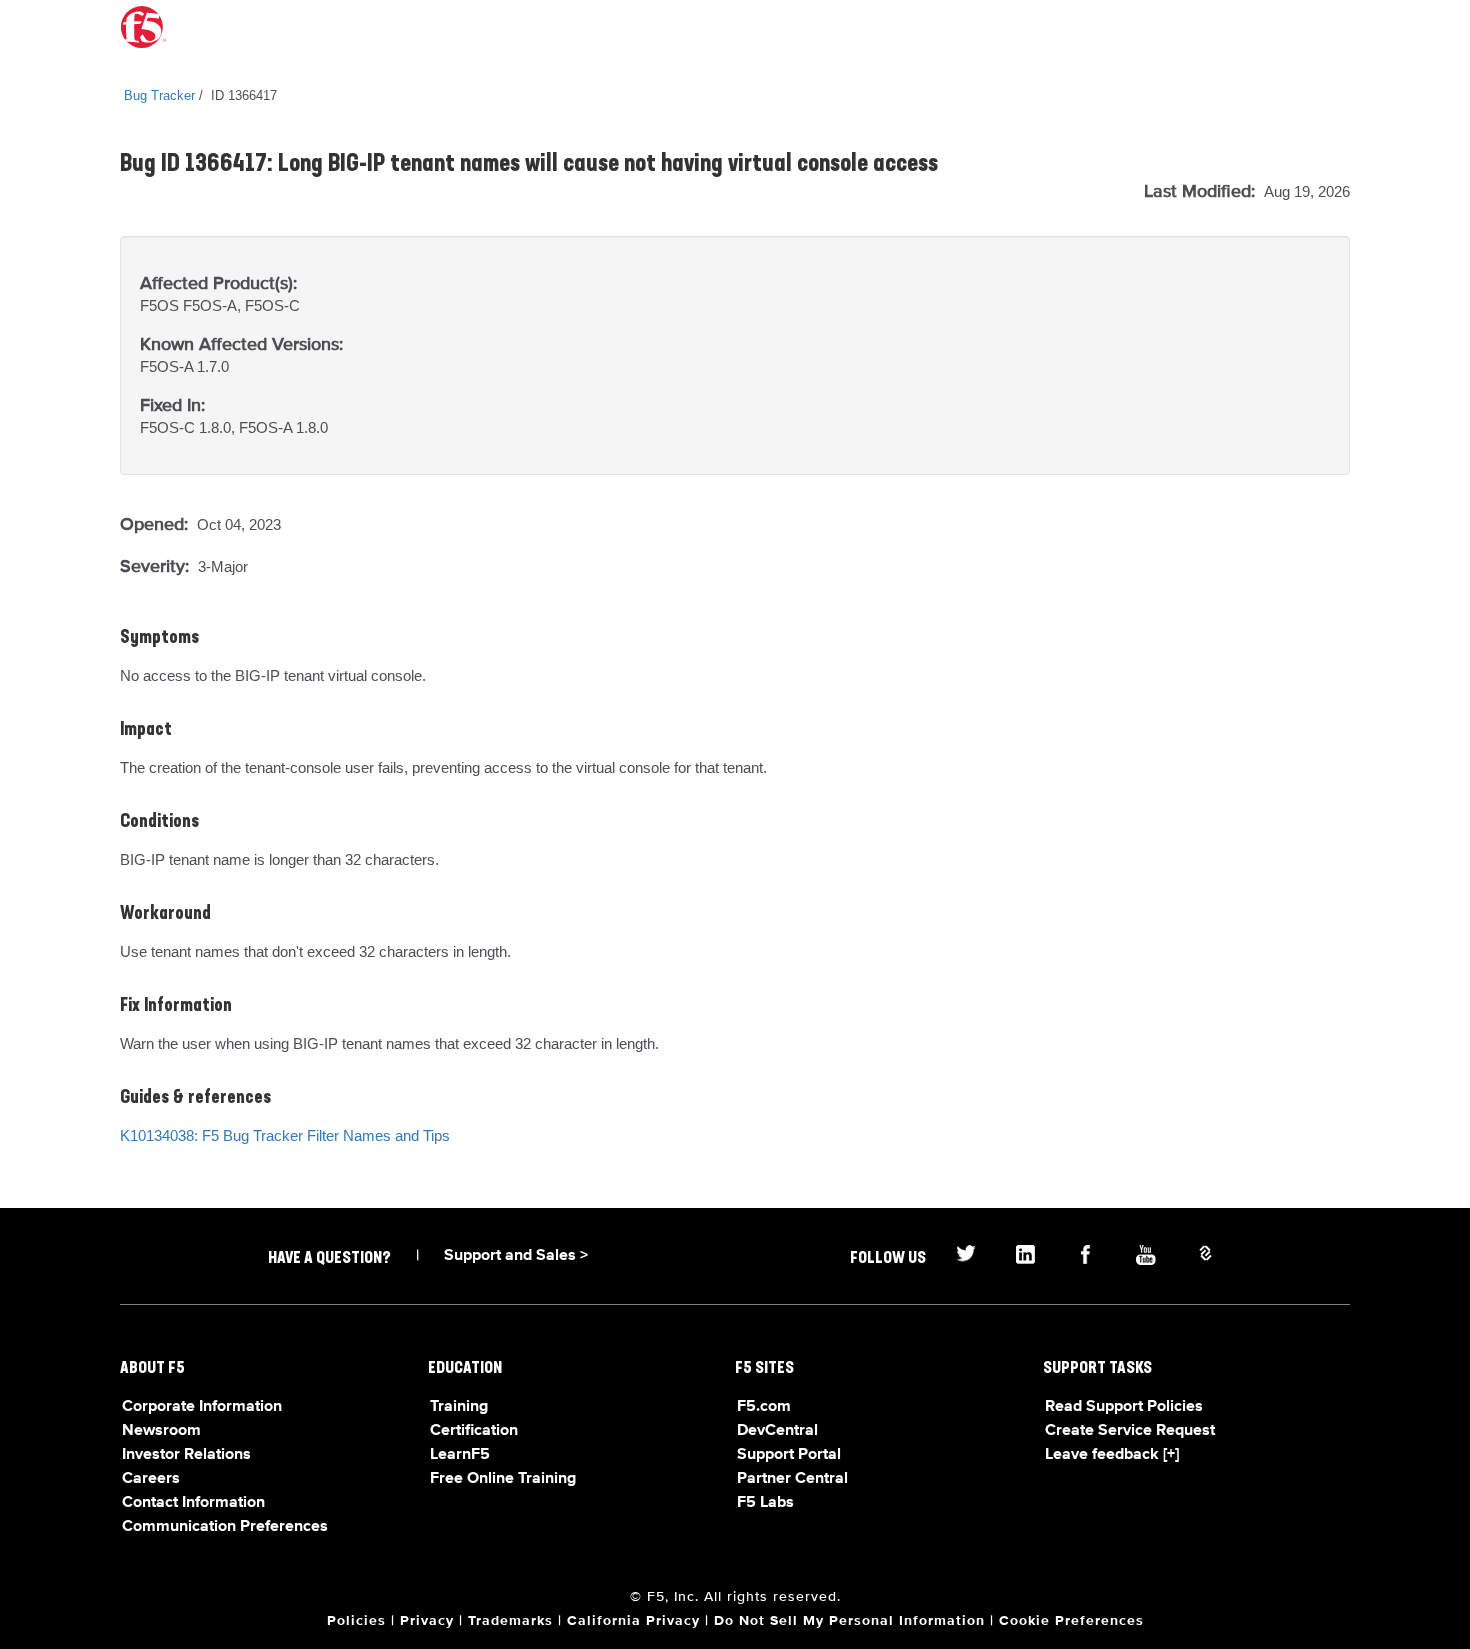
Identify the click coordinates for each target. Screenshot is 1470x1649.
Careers (151, 1479)
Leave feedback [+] (1112, 1455)
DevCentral (777, 1431)
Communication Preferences (225, 1527)
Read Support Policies (1124, 1407)
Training (459, 1407)
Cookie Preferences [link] (1071, 1621)
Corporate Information (202, 1407)
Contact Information (193, 1503)
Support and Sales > (516, 1256)
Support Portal (789, 1455)
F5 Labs (765, 1503)
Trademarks (510, 1621)
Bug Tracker (159, 95)
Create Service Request (1130, 1431)
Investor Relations (186, 1455)
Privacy (427, 1621)
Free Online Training (503, 1479)
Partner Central (792, 1479)
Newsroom (161, 1431)
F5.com (764, 1407)
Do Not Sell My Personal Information (849, 1621)
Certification (474, 1431)
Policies (356, 1621)
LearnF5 (460, 1455)
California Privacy (633, 1621)
